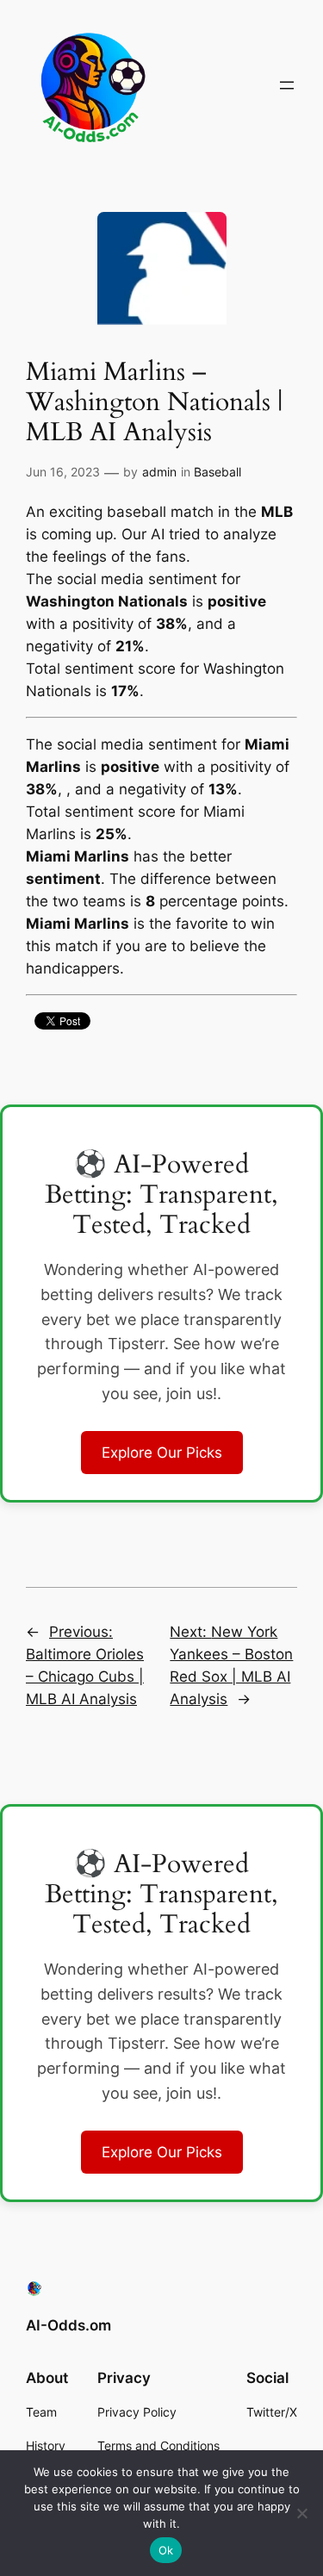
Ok (166, 2550)
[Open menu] (287, 85)
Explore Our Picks (162, 1453)
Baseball (217, 472)
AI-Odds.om (68, 2325)
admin (159, 472)
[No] (301, 2513)
